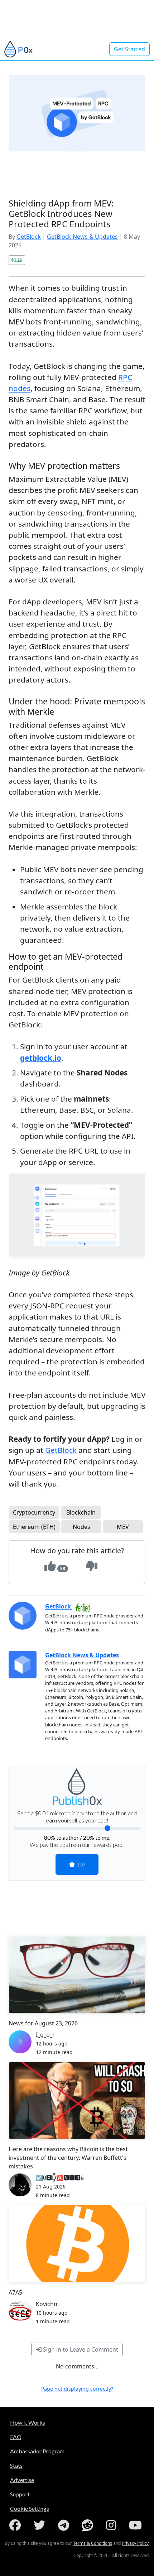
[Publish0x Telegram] (65, 2525)
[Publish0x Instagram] (112, 2525)
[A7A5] (77, 2244)
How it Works (28, 2422)
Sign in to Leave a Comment (80, 2349)
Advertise (22, 2480)
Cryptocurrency (34, 1512)
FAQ (16, 2437)
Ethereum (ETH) (34, 1527)
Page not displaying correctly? (77, 2389)
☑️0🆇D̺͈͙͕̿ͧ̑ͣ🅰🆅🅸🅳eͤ (60, 2178)
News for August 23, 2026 (43, 2023)
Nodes (81, 1527)
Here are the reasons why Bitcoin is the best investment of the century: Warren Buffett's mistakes (68, 2158)
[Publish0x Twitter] (41, 2525)
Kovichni (47, 2304)
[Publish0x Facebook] (16, 2525)
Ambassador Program (37, 2451)
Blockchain (81, 1512)
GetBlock (29, 237)
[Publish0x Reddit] (89, 2525)
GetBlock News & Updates (82, 237)
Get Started (129, 49)
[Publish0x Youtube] (137, 2525)
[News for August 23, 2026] (77, 1975)
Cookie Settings (30, 2508)
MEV (123, 1527)
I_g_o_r (45, 2035)
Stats (16, 2465)
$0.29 (17, 260)
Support (20, 2494)
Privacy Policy (135, 2543)
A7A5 (15, 2292)
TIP (80, 1864)
